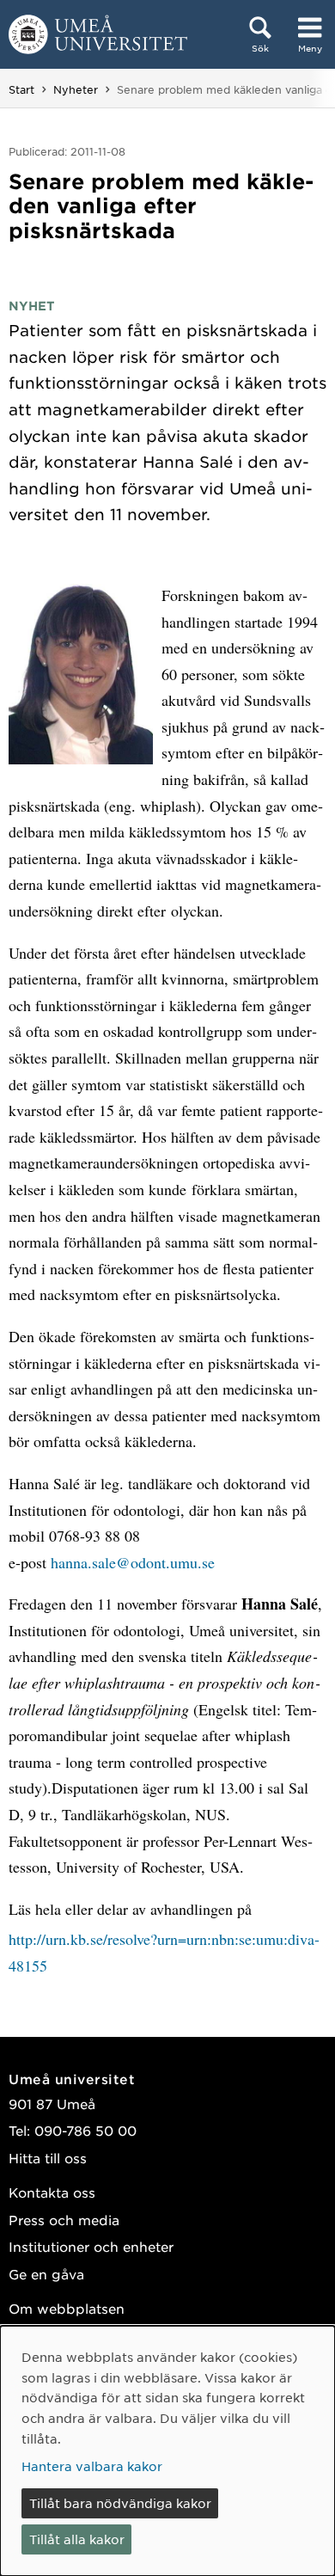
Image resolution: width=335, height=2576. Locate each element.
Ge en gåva (46, 2274)
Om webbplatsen (67, 2308)
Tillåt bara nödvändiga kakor (120, 2503)
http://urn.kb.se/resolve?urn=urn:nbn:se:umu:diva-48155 (164, 1952)
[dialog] (167, 2451)
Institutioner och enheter (91, 2246)
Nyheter (76, 89)
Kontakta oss (52, 2192)
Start (21, 89)
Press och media (64, 2220)
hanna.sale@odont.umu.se (133, 1562)
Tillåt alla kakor (77, 2539)
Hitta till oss (48, 2158)
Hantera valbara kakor (92, 2466)
